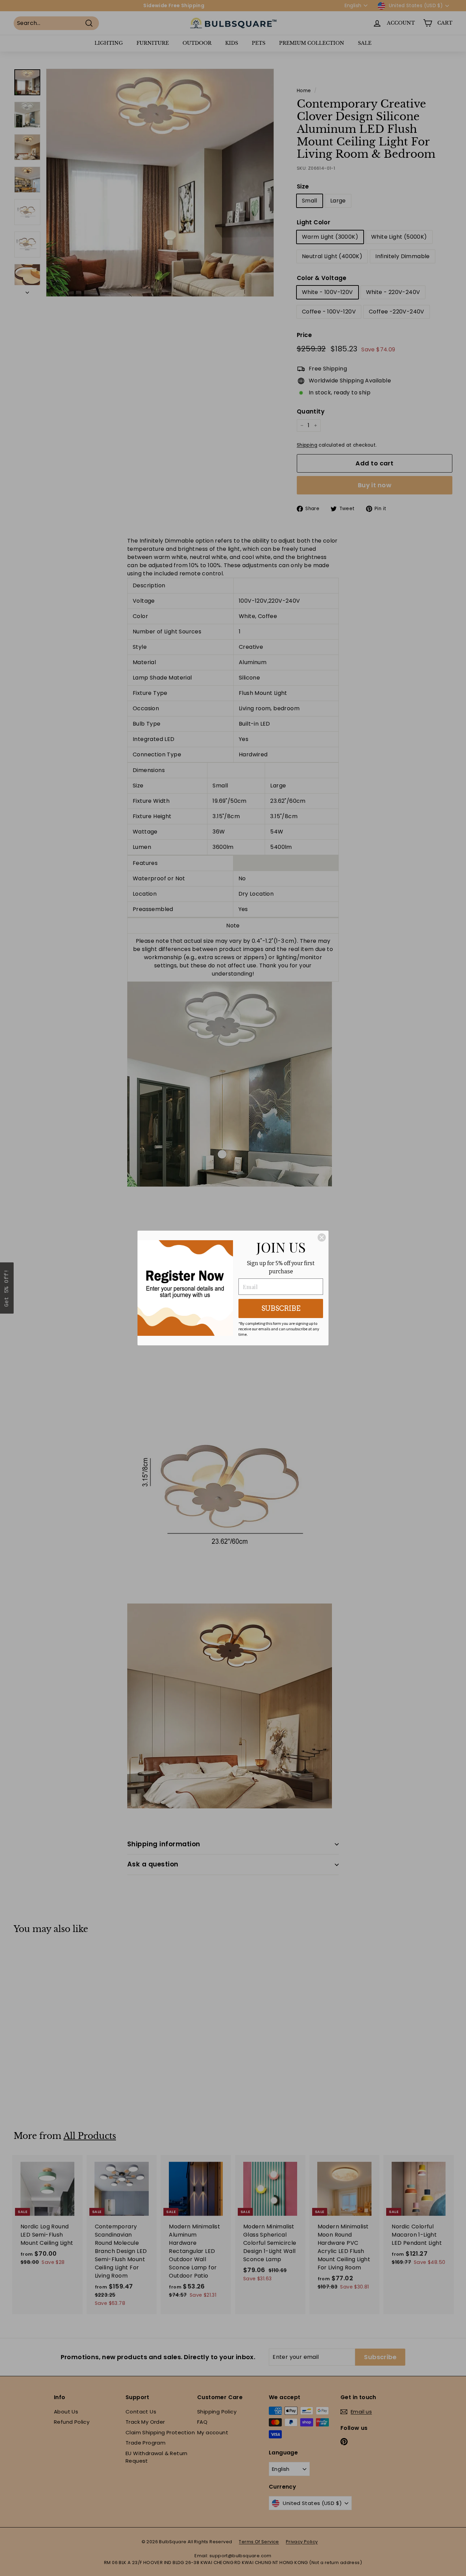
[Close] (322, 1237)
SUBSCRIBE (281, 1308)
